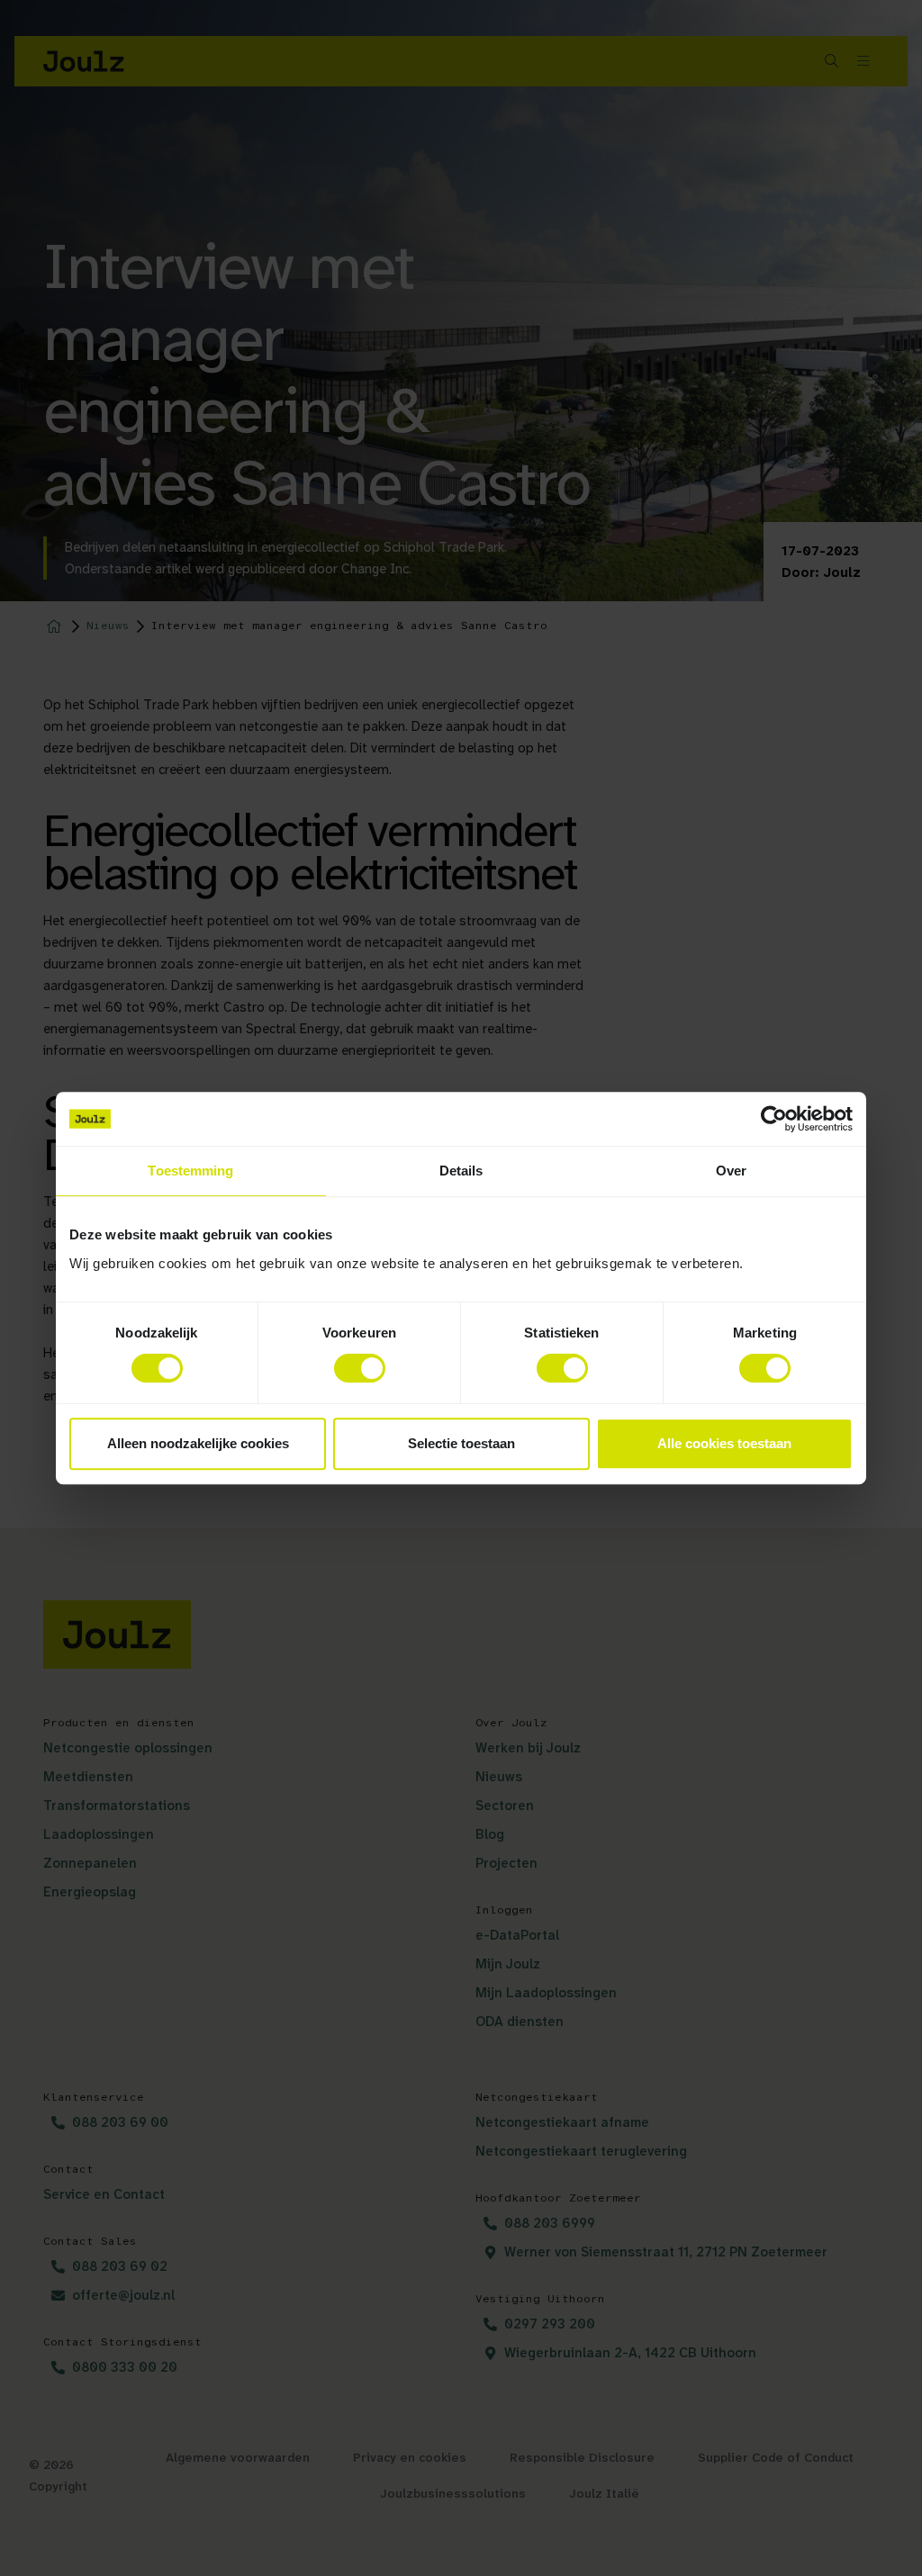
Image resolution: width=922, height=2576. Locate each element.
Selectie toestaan (461, 1443)
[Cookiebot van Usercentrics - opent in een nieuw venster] (774, 1119)
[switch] (360, 1368)
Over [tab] (731, 1171)
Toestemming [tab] (190, 1171)
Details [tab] (461, 1171)
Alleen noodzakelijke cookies (198, 1443)
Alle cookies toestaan (724, 1443)
